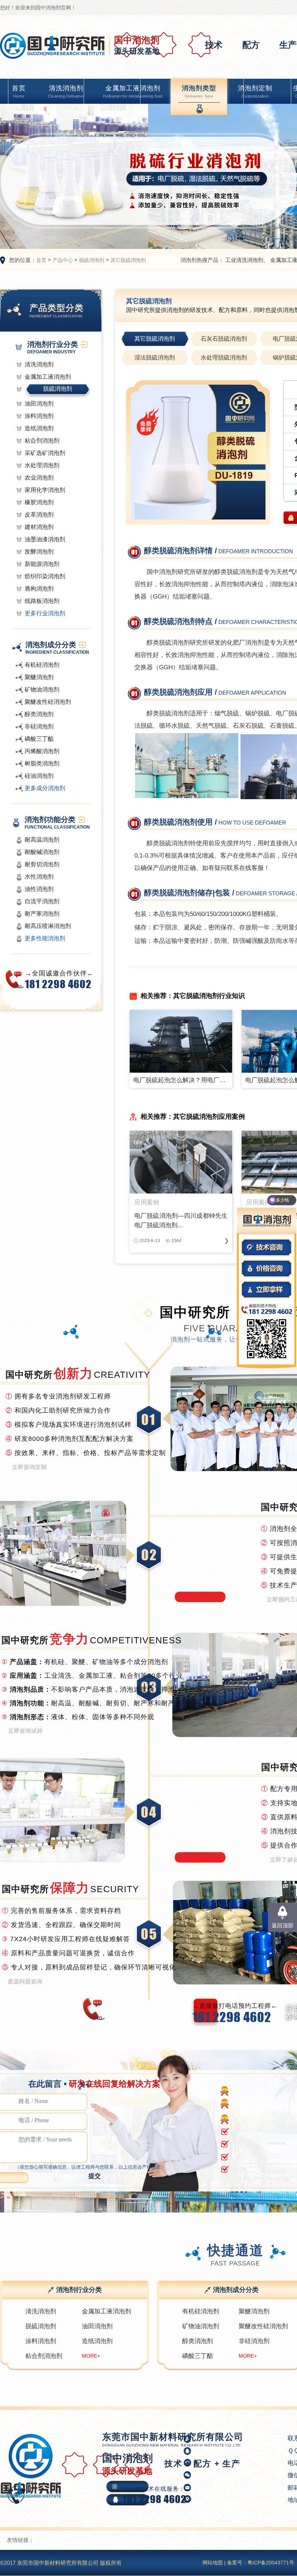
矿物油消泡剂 (42, 689)
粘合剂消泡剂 (42, 441)
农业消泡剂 (39, 478)
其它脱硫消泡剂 (128, 260)
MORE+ (91, 2356)
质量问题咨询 (25, 1981)
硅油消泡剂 (39, 776)
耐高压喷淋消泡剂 (48, 926)
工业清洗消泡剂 (244, 260)
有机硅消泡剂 (42, 665)
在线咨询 (224, 2486)
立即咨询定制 (29, 1466)
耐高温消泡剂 (42, 840)
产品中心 (63, 260)
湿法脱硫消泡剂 (155, 358)
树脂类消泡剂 (42, 763)
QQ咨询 (223, 2499)
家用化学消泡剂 (45, 490)
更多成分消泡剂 (45, 788)
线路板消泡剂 (42, 601)
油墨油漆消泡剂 (45, 539)
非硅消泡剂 (39, 726)
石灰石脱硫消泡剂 (224, 339)
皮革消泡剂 (39, 515)
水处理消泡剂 (42, 465)
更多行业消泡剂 (45, 613)
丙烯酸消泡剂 (42, 751)
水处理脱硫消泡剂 (224, 358)
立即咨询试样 (25, 1730)
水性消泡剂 (39, 877)
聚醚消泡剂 (39, 677)
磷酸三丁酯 (39, 739)
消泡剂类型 (199, 91)
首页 (19, 91)
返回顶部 (283, 1925)
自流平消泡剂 (42, 901)
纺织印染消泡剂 (45, 576)
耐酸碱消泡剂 (42, 852)
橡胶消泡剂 (39, 502)
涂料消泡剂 (39, 416)
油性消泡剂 (39, 889)
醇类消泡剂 (39, 714)
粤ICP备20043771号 (271, 2563)
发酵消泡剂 (39, 552)
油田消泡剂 (39, 404)
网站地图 (213, 2563)
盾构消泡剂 (39, 589)
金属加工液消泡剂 (133, 91)
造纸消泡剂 (39, 428)
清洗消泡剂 (66, 91)
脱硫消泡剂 (92, 260)
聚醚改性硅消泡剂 (48, 702)
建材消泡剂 (39, 527)
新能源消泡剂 (42, 564)
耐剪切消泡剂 (42, 864)
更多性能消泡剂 (45, 938)
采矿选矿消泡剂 (45, 453)
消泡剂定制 (255, 91)
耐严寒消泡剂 (42, 914)
